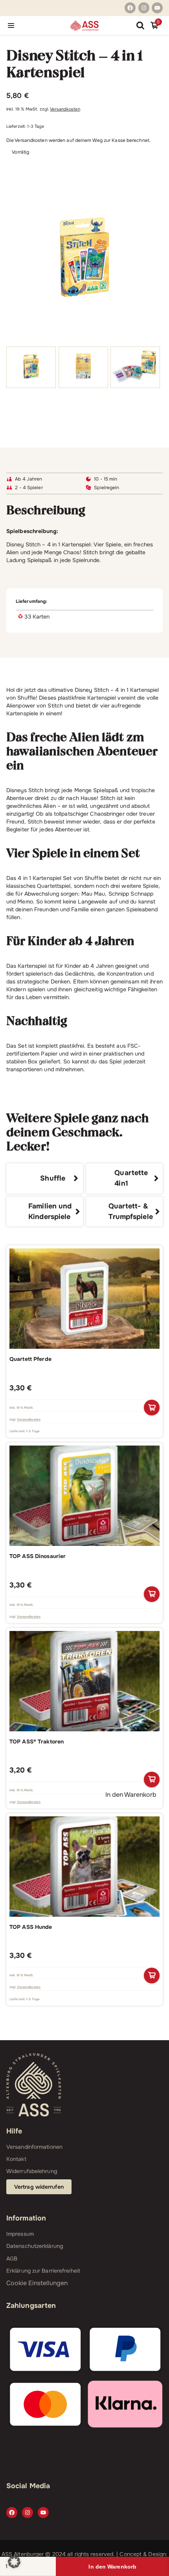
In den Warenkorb (112, 2567)
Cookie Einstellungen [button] (37, 2283)
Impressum (20, 2234)
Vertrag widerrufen (39, 2187)
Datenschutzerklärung (35, 2246)
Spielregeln (107, 488)
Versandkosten (65, 109)
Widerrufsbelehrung (32, 2171)
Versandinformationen (34, 2147)
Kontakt (16, 2159)
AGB (12, 2259)
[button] (14, 2562)
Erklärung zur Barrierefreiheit (43, 2271)
